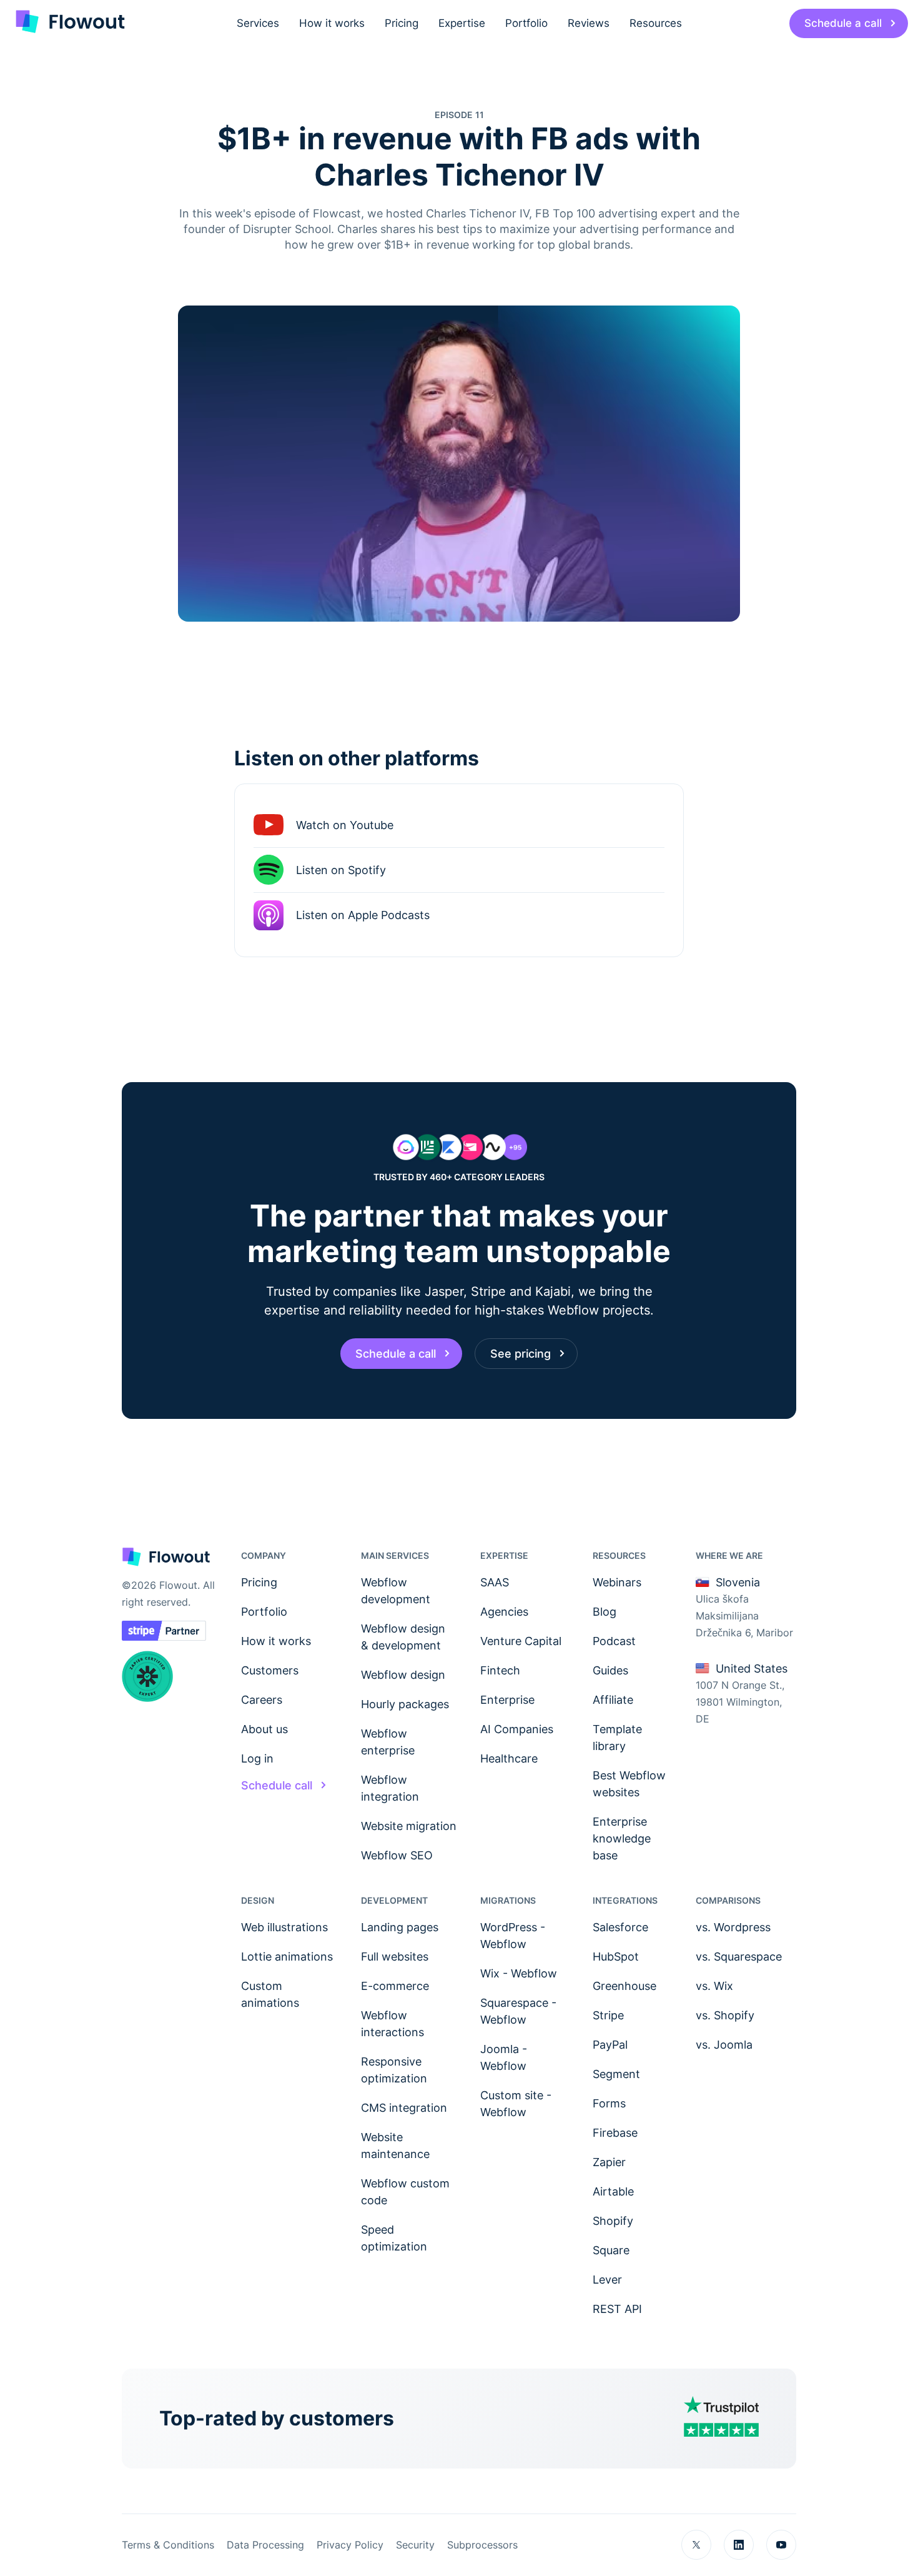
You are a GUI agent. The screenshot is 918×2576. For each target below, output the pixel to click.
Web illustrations (284, 1927)
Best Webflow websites (629, 1784)
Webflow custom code (405, 2192)
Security (415, 2545)
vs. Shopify (725, 2015)
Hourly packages (405, 1704)
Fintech (500, 1670)
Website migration (409, 1826)
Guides (610, 1670)
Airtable (613, 2191)
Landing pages (400, 1927)
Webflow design (403, 1675)
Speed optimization (394, 2238)
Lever (607, 2280)
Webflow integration (390, 1788)
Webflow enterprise (388, 1742)
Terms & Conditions (168, 2545)
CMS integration (404, 2108)
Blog (605, 1612)
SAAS (495, 1582)
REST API (617, 2309)
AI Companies (517, 1729)
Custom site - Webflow (516, 2104)
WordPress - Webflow (513, 1936)
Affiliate (613, 1700)
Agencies (504, 1612)
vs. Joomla (724, 2045)
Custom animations (270, 1994)
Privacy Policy (350, 2545)
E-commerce (395, 1986)
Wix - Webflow (519, 1973)
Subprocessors (482, 2545)
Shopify (613, 2221)
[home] (69, 23)
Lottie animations (287, 1957)
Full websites (395, 1957)
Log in (257, 1758)
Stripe (608, 2015)
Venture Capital (521, 1641)
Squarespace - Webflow (518, 2011)
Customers (270, 1670)
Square (611, 2250)
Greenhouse (624, 1986)
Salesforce (620, 1927)
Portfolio (264, 1612)
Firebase (615, 2133)
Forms (609, 2103)
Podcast (614, 1641)
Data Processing (265, 2545)
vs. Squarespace (739, 1957)
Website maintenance (395, 2146)
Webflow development (396, 1591)
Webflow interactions (392, 2024)
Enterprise (507, 1700)
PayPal (610, 2045)
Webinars (617, 1582)
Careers (262, 1700)
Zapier (609, 2162)
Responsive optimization (394, 2070)
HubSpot (616, 1957)
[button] (258, 23)
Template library (617, 1738)
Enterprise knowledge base (622, 1838)
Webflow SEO (397, 1855)
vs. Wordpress (733, 1927)
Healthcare (509, 1758)
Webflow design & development (403, 1637)
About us (264, 1729)
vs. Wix (714, 1986)
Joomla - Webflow (504, 2057)
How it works (276, 1641)
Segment (616, 2074)
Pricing (259, 1582)
